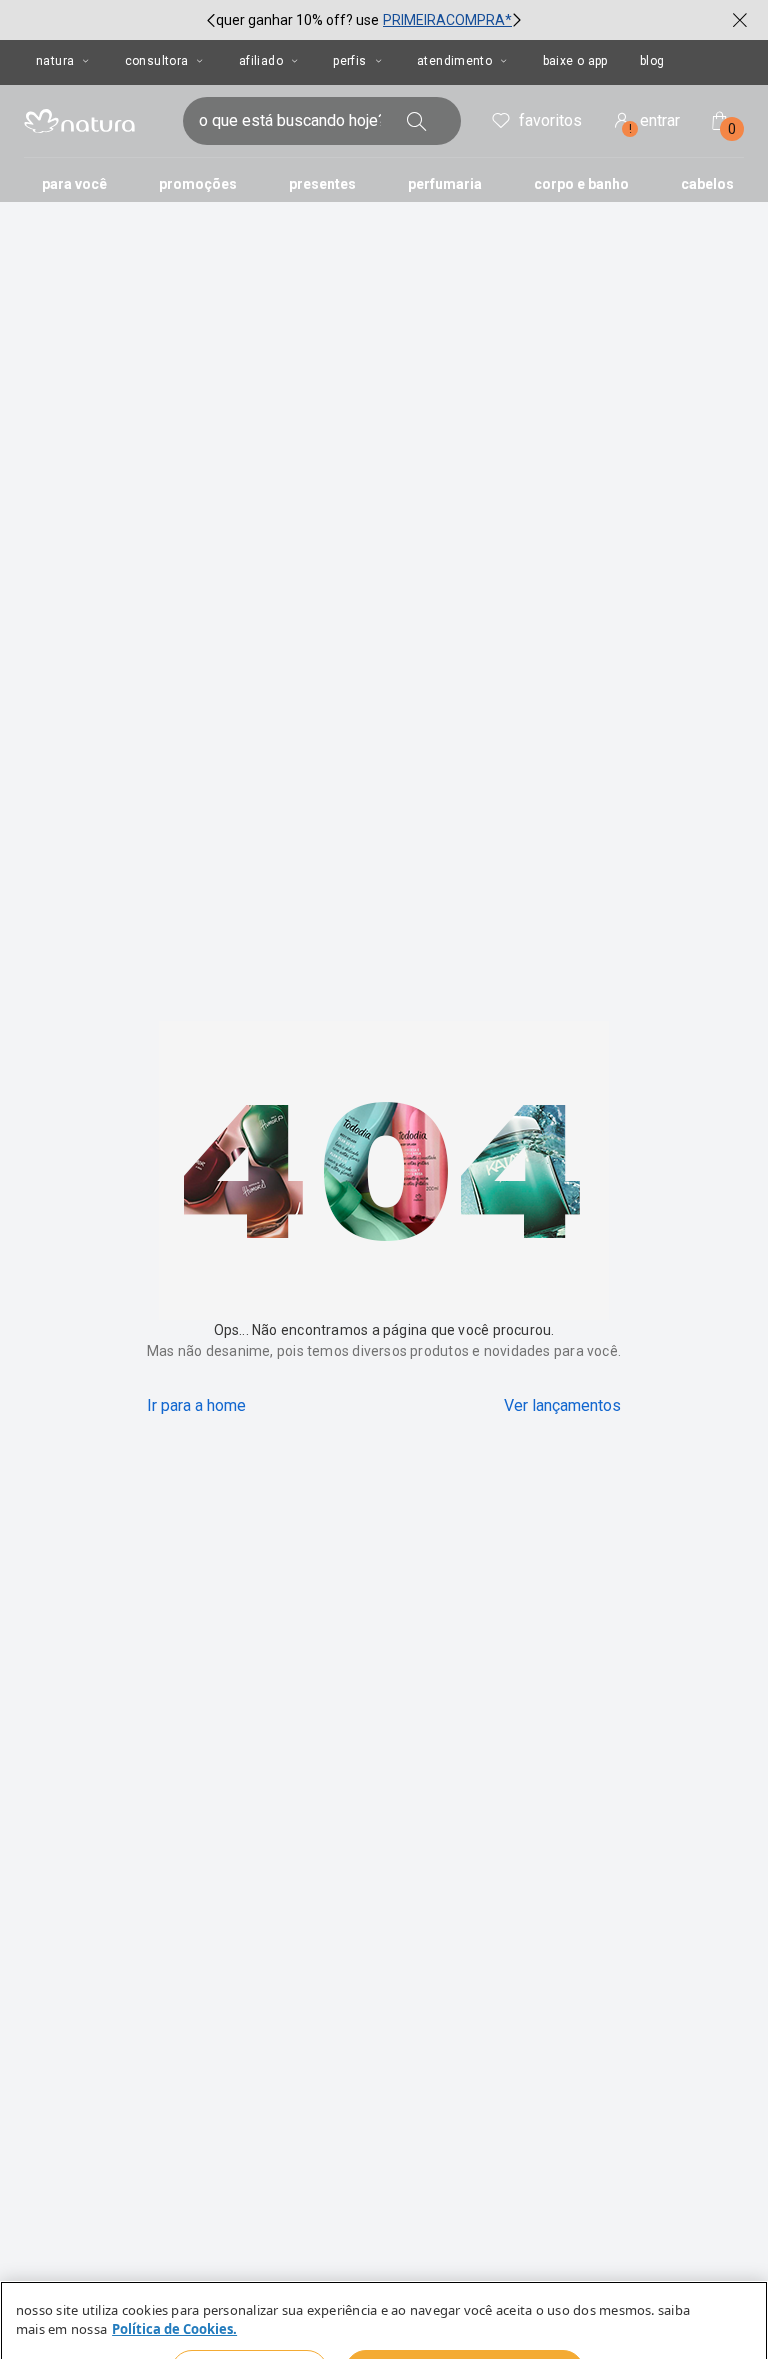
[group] (364, 20)
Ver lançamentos (562, 1405)
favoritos (550, 120)
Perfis (349, 61)
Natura (55, 61)
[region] (384, 2295)
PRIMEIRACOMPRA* (447, 20)
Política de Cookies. (174, 2281)
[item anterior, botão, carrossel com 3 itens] (211, 20)
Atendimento (454, 61)
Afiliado (261, 61)
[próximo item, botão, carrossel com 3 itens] (517, 20)
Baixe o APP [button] (575, 61)
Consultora (157, 61)
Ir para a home (196, 1405)
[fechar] (740, 20)
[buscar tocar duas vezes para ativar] (417, 121)
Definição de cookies (249, 2321)
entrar (655, 123)
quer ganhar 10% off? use (297, 20)
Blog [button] (652, 61)
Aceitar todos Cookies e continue (464, 2321)
